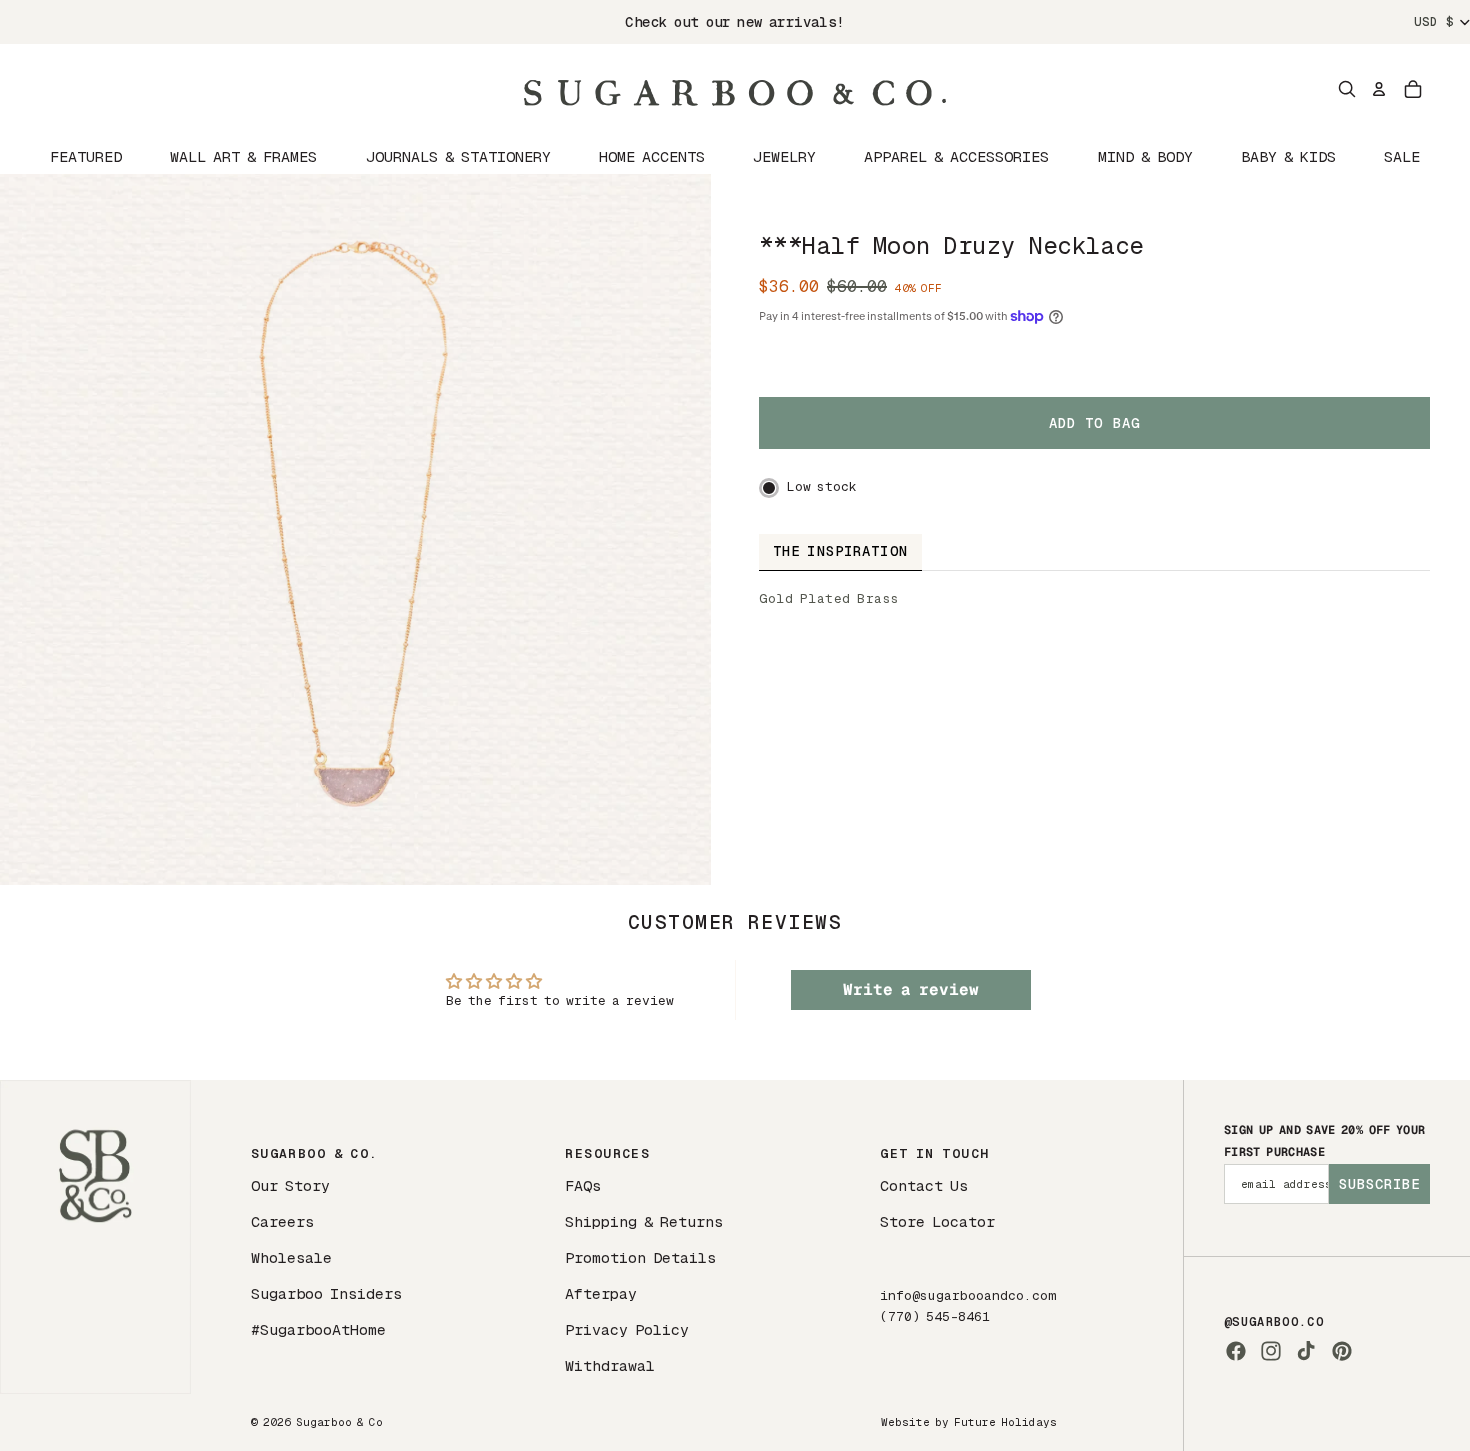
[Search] (1347, 89)
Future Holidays (1005, 1422)
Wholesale (291, 1257)
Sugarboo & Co (339, 1422)
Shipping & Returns (644, 1221)
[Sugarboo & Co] (735, 89)
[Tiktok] (1306, 1351)
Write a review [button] (911, 989)
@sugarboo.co (1274, 1322)
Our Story (290, 1185)
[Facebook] (1236, 1351)
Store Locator (937, 1221)
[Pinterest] (1342, 1351)
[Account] (1379, 89)
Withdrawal (610, 1365)
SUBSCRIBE (1379, 1184)
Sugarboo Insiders (326, 1293)
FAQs (583, 1185)
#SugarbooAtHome (318, 1329)
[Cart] (1413, 89)
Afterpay (601, 1293)
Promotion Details (640, 1257)
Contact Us (924, 1185)
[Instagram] (1271, 1351)
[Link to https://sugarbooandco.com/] (95, 1236)
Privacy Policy (627, 1329)
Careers (282, 1221)
